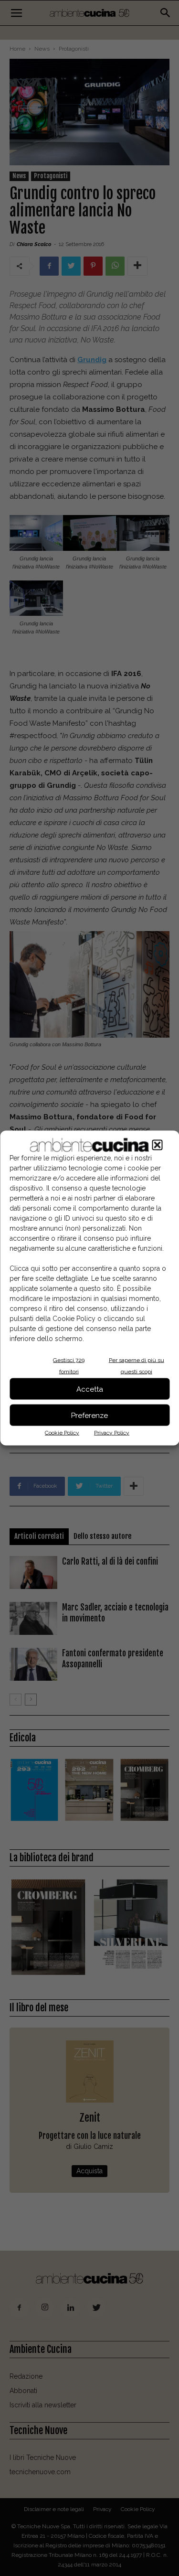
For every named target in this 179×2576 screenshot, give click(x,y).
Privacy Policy (112, 1433)
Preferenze (89, 1415)
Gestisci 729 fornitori (69, 1366)
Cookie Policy (62, 1433)
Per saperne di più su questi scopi (137, 1366)
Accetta (90, 1389)
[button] (157, 1145)
